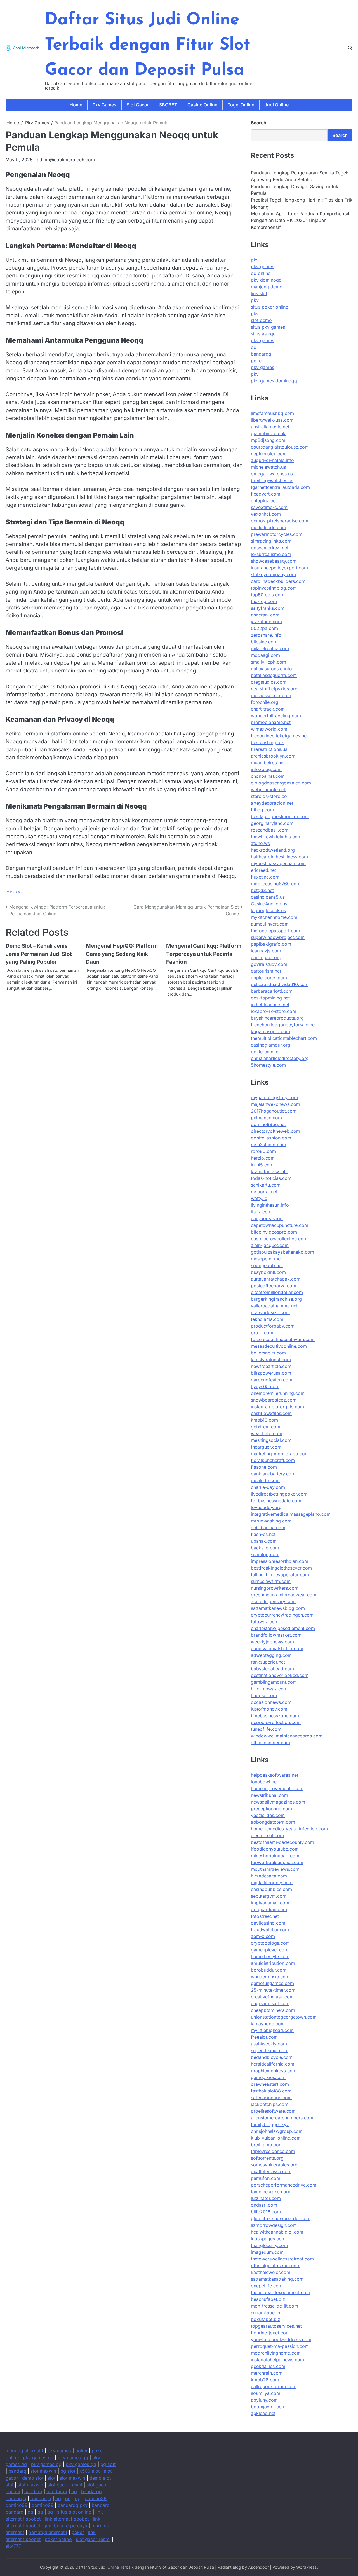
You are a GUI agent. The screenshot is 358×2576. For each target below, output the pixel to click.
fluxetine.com (265, 877)
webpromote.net (268, 790)
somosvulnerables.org (274, 2165)
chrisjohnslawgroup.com (277, 2131)
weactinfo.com (267, 1433)
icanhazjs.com (266, 951)
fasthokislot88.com (271, 2091)
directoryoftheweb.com (275, 1131)
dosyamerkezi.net (270, 548)
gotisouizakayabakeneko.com (282, 1252)
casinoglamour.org (271, 1045)
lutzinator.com (266, 2198)
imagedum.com (267, 2252)
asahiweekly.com (269, 2044)
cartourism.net (266, 971)
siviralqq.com (265, 1554)
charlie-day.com (268, 1487)
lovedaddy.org (266, 1507)
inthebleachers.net (270, 1005)
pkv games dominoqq (274, 381)
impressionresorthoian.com (280, 1561)
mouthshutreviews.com (275, 1869)
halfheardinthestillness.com (279, 857)
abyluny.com (264, 2400)
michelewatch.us (268, 467)
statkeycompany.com (273, 574)
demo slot (33, 2478)
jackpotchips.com (270, 2104)
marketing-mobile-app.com (280, 1454)
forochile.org (265, 702)
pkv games (262, 267)
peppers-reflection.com (276, 1722)
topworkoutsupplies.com (277, 1862)
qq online (261, 273)
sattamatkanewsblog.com (278, 1608)
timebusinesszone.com (275, 1716)
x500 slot (89, 2471)
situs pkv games (268, 327)
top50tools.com (268, 595)
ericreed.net (263, 870)
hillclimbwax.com (269, 1689)
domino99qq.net (268, 1124)
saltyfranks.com (268, 608)
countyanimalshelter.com (277, 1648)
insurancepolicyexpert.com (279, 568)
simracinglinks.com (271, 541)
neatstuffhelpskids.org (274, 689)
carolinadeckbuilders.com (278, 581)
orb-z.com (262, 1333)
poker (257, 361)
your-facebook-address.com (281, 2339)
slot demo (261, 320)
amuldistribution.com (273, 1963)
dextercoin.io (265, 1052)
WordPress (307, 2567)
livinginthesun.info (270, 1205)
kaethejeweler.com (271, 2272)
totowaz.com (265, 1622)
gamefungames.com (272, 1983)
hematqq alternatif (48, 2532)
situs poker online (269, 307)
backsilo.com (265, 1548)
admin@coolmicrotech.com (66, 160)
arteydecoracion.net (272, 803)
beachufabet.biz (268, 2299)
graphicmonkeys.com (274, 2071)
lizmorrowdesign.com (274, 2225)
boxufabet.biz (266, 2319)
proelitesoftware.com (273, 2111)
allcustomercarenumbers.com (282, 2118)
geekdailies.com (268, 2366)
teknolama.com (267, 1319)
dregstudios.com (269, 682)
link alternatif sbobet (67, 2519)
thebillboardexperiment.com (281, 2292)
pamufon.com (266, 2178)
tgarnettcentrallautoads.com (280, 487)
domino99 (96, 2498)
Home (76, 105)
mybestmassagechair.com (278, 863)
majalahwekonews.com (275, 1104)
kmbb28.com (265, 2380)
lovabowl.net (264, 1782)
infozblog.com (266, 769)
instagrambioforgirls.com (277, 1407)
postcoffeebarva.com (274, 1286)
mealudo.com (265, 1480)
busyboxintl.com (268, 1272)
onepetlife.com (267, 2286)
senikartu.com (266, 1185)
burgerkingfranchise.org (276, 1299)
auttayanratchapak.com (276, 1279)
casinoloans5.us (268, 897)
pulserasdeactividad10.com (280, 984)
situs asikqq (263, 334)
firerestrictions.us (269, 749)
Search (259, 123)
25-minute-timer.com (273, 1990)
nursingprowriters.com (275, 1588)
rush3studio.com (268, 1145)
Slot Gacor (138, 105)
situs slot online (74, 2512)
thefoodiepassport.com (275, 931)
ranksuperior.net (268, 1662)
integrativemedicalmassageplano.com (291, 1514)
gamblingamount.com (274, 1682)
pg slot (68, 2471)
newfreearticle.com (271, 1366)
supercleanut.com (270, 2050)
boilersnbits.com (268, 1353)
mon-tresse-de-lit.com (275, 2306)
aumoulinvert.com (270, 924)
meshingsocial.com (271, 1440)
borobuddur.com (269, 1970)
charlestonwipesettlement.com (283, 1628)
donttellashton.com (271, 1138)
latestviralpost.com (271, 1360)
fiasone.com (264, 1467)
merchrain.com (267, 2373)
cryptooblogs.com (270, 1943)
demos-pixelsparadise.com (280, 521)
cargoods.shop (267, 1218)
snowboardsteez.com (274, 1400)
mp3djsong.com (268, 440)
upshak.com (264, 1541)
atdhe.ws (260, 843)
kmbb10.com (264, 1420)
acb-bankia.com (268, 1528)
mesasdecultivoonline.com (279, 1346)
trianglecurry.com (269, 2245)
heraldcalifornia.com (273, 2064)
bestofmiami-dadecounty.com (282, 1842)
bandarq (17, 2471)
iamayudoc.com (268, 2024)
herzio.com (263, 1158)
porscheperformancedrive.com (284, 2185)
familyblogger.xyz (270, 2124)
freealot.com (264, 2037)
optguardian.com (269, 1909)
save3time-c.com (269, 507)
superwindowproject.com (278, 937)
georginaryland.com (272, 823)
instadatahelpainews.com (277, 2360)
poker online (58, 2539)
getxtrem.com (266, 1427)
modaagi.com (265, 655)
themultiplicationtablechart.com (284, 1038)
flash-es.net (263, 1534)
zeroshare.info (266, 635)
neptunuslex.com (269, 454)
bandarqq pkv (73, 2505)
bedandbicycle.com (272, 2057)
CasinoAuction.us (269, 904)
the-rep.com (264, 601)
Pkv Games (104, 105)
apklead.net (263, 2413)
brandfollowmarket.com (276, 1635)
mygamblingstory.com (274, 1097)
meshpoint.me (266, 1259)
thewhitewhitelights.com (276, 837)
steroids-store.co (269, 796)
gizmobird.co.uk (268, 433)
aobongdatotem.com (273, 1822)
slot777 (13, 2546)
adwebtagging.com (271, 1655)
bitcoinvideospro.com (274, 1232)
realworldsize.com (270, 1312)
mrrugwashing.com (271, 1521)
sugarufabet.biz (267, 2313)
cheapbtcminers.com (273, 2010)
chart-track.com (268, 709)
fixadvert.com (266, 494)
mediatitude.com (268, 527)
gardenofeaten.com (272, 1380)
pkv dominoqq (266, 280)
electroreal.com (267, 1835)
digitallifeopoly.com (272, 1883)
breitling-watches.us (272, 480)
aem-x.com (263, 1936)
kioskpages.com (268, 2239)
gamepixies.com (268, 2077)
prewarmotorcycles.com (277, 534)
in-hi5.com (262, 1165)
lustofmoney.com (269, 1709)
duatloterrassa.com (271, 2171)
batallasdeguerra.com (274, 675)
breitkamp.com (267, 2145)
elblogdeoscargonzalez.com (281, 783)
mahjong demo (267, 287)
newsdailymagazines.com (278, 1802)
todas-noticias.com (271, 1178)
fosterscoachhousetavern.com (283, 1339)
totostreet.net (265, 1916)
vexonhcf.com (266, 514)
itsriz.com (261, 1212)
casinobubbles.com (271, 1889)
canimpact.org (266, 957)
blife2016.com (266, 2212)
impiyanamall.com (270, 1903)
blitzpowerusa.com (271, 1373)
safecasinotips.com (271, 2098)
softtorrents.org (267, 2158)
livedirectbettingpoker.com (279, 1494)
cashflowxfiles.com (271, 1413)
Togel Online (241, 105)
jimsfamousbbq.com (272, 413)
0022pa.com (264, 628)
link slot (259, 293)
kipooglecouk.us (268, 910)
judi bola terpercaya (66, 2526)
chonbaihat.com (268, 776)
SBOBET (168, 105)
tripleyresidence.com (273, 2151)
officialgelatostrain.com (276, 2266)
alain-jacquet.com (270, 1245)
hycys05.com (265, 1386)
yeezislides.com (268, 1815)
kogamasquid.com (270, 1031)
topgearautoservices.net (276, 2326)
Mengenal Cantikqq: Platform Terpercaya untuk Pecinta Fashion (204, 954)
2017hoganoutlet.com (274, 1111)
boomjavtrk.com (268, 2407)
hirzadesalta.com (269, 1876)
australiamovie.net (270, 427)
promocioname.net (271, 722)
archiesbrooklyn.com (273, 756)
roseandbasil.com (270, 830)
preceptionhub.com (271, 1809)
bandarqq (261, 354)
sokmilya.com (266, 2393)
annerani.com (265, 615)
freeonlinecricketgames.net (279, 736)
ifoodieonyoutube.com (275, 1849)
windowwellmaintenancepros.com (287, 1736)
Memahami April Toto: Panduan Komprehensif (300, 214)
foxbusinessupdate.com (276, 1501)
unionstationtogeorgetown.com (284, 2017)
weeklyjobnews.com (272, 1642)
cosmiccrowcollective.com (279, 1239)
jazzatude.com (266, 622)
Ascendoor (258, 2567)
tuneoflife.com (266, 1729)
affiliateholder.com (270, 1743)
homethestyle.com (270, 1956)
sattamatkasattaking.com (277, 2279)
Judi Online (277, 105)
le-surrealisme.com (271, 554)
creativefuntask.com (272, 1997)
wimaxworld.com (269, 729)
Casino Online (202, 105)
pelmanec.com (266, 1118)
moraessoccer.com (271, 695)
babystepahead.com (272, 1669)
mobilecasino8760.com (276, 884)
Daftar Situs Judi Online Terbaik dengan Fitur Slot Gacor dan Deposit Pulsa (148, 45)
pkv (255, 260)
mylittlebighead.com (272, 2030)
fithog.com (262, 810)
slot (51, 2478)
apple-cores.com (269, 978)
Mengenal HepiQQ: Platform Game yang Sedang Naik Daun (122, 954)
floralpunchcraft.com (273, 1460)
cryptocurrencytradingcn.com (282, 1615)
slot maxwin (43, 2471)
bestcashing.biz (267, 742)
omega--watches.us (272, 474)
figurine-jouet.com (270, 2333)
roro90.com (263, 1151)
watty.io (259, 1198)
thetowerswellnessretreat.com (282, 2259)
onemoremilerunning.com (278, 1393)
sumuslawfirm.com (271, 1581)
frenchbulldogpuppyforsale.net (283, 1025)
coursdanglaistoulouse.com (280, 447)
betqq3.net (262, 890)
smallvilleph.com (268, 662)
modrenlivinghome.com (276, 2353)
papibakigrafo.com (271, 944)
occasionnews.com (271, 1702)
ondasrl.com (264, 2205)
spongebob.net (267, 1265)
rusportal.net (264, 1192)
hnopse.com (264, 1695)
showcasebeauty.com (274, 561)
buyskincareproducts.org (277, 1018)
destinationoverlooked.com (280, 1675)
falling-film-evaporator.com (280, 1575)
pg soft (108, 2464)
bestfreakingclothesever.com (281, 1568)
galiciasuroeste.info (271, 669)
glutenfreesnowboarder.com (281, 2218)
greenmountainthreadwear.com (284, 1595)
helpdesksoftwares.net (275, 1775)
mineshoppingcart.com (275, 1856)
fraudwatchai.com (270, 1930)
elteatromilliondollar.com (277, 1292)
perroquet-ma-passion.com (280, 2346)
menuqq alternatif (24, 2451)
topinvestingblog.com (274, 588)
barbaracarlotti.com (272, 991)
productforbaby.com (273, 1326)
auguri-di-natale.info (272, 460)
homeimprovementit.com (277, 1788)
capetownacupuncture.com (280, 1225)
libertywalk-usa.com (272, 420)
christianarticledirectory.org (280, 1058)
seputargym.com (269, 1896)
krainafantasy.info (270, 1171)
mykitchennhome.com (274, 917)
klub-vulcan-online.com (276, 2138)
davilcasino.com (268, 1923)
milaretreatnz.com (270, 648)
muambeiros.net (268, 763)
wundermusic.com (270, 1977)
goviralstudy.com (269, 964)
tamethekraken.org (271, 2192)
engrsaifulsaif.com (270, 2003)
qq (254, 347)
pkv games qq (38, 2458)
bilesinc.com (264, 642)
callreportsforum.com (274, 2386)
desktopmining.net (270, 998)
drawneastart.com (270, 2084)
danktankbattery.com (273, 1474)
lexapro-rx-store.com (274, 1011)
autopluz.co (263, 501)
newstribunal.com (269, 1795)
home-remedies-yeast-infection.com (289, 1829)
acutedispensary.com (273, 1601)
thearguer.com (266, 1447)
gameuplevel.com (270, 1950)
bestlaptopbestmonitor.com (280, 816)
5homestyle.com (268, 1065)
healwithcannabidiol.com (277, 2232)
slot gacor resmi (65, 2485)
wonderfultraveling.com (276, 716)
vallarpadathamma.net (274, 1306)
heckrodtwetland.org (273, 850)
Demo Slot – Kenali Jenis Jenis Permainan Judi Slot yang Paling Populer (39, 954)
